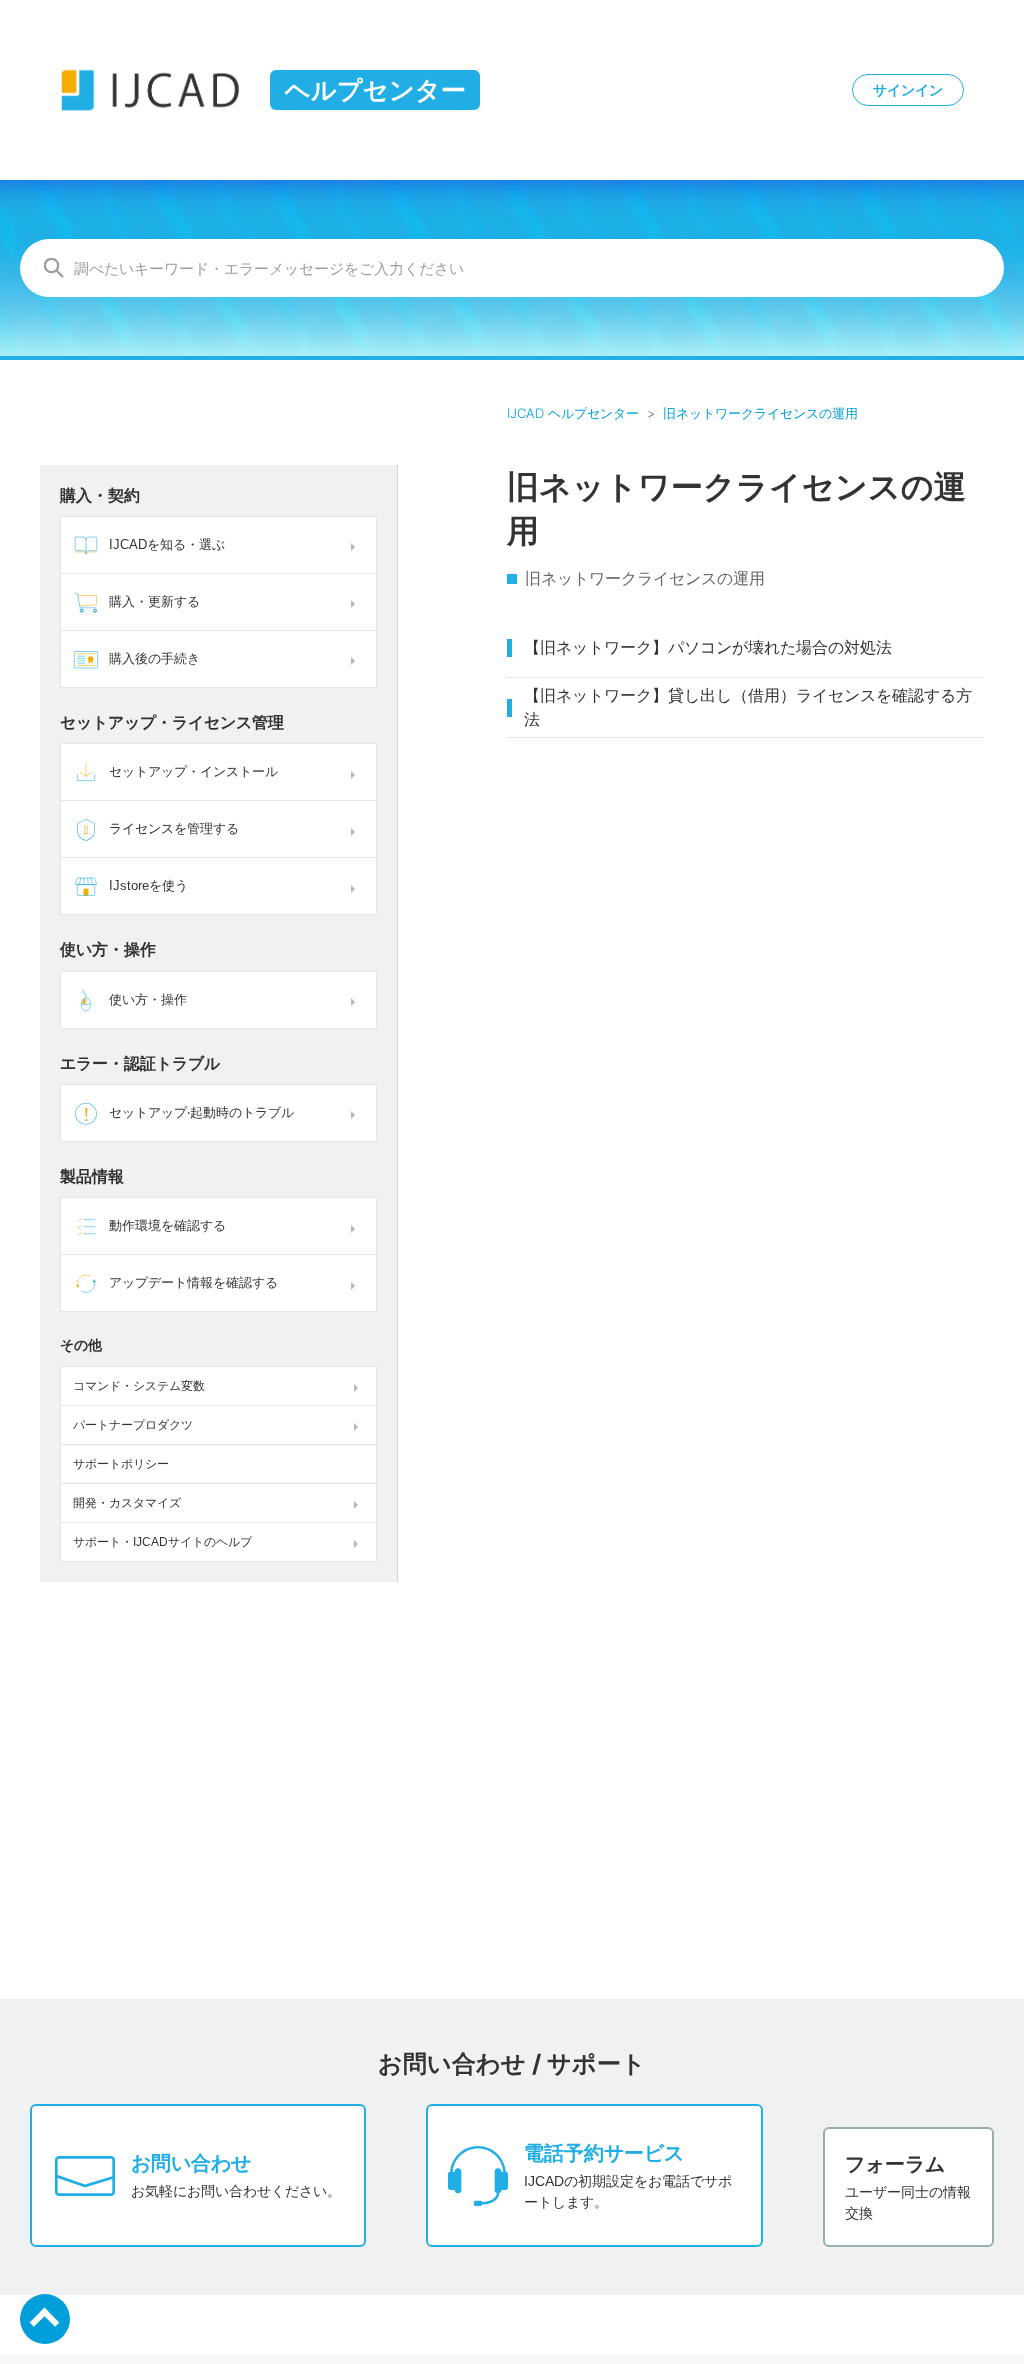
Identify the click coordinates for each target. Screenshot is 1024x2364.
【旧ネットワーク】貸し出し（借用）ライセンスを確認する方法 (748, 707)
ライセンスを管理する (174, 828)
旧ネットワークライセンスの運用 (760, 413)
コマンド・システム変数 (139, 1386)
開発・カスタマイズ (127, 1503)
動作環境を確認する (167, 1225)
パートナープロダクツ (133, 1425)
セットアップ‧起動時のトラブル (201, 1112)
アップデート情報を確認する (193, 1282)
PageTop (45, 2319)
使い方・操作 (148, 999)
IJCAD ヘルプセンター (573, 413)
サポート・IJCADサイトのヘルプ (162, 1542)
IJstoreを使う (148, 885)
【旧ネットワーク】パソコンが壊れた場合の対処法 (708, 647)
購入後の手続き (154, 658)
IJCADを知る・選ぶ (167, 544)
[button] (356, 545)
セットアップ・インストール (193, 771)
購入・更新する (154, 601)
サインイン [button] (908, 90)
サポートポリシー (121, 1464)
